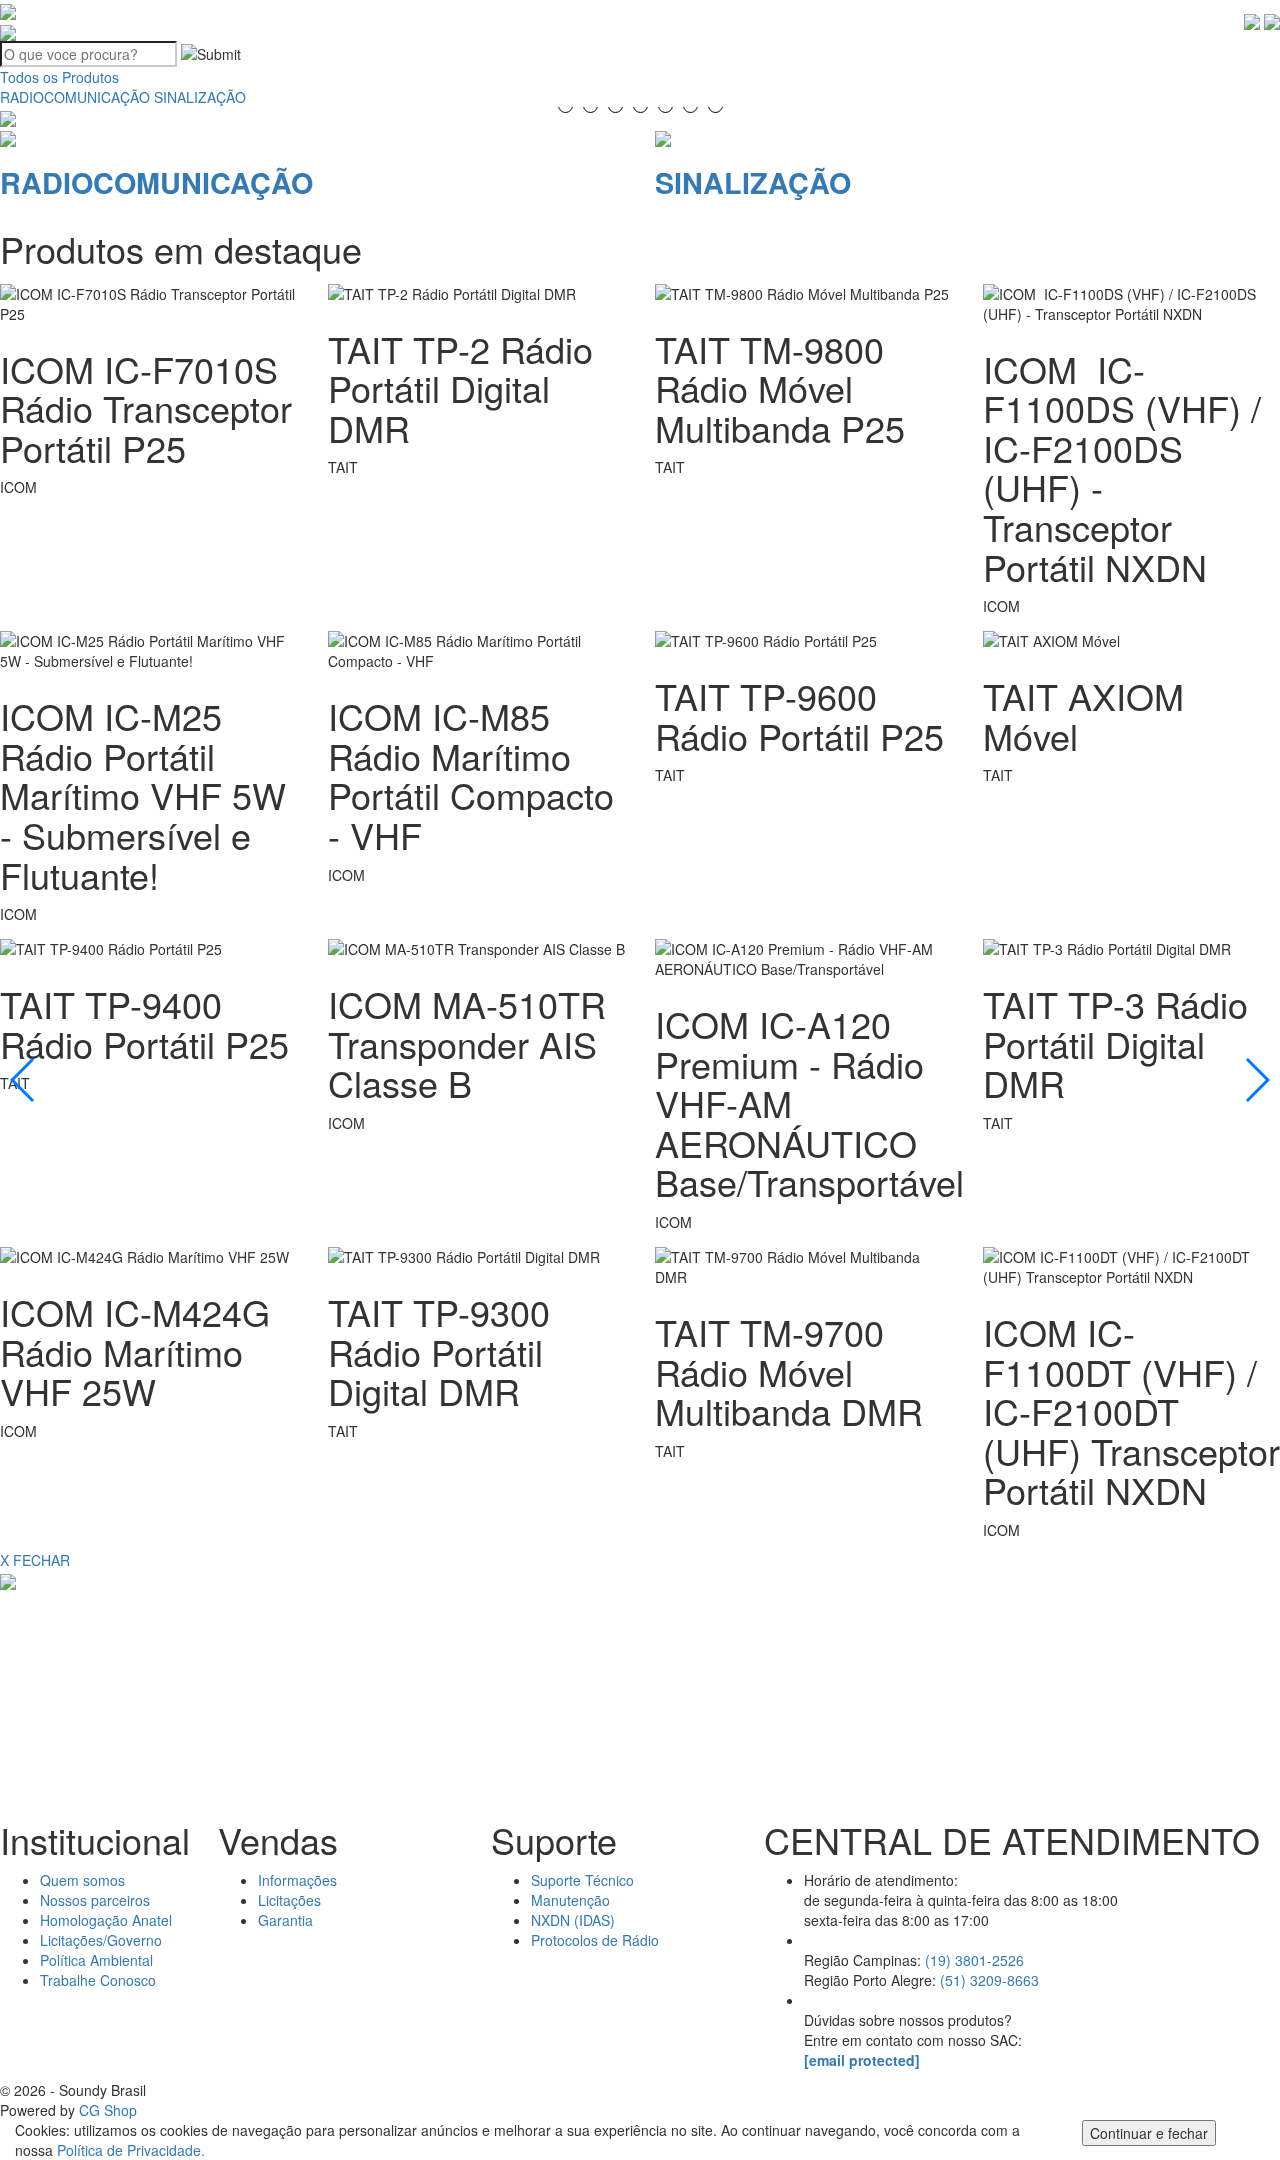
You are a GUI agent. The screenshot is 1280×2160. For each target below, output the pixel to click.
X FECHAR (35, 1560)
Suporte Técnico (582, 1880)
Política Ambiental (96, 1960)
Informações (297, 1880)
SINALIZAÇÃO (200, 97)
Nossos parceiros (95, 1900)
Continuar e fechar (1149, 2133)
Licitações (289, 1900)
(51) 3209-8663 (989, 1980)
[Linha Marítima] (640, 1685)
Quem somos (82, 1880)
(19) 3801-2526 (974, 1960)
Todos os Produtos (59, 77)
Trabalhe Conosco (98, 1980)
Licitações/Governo (101, 1940)
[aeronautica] (1070, 1685)
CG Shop (108, 2110)
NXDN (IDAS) (573, 1920)
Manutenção (570, 1900)
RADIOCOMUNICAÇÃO (75, 97)
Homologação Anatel (106, 1920)
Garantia (285, 1920)
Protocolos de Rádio (595, 1940)
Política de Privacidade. (131, 2150)
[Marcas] (210, 1685)
